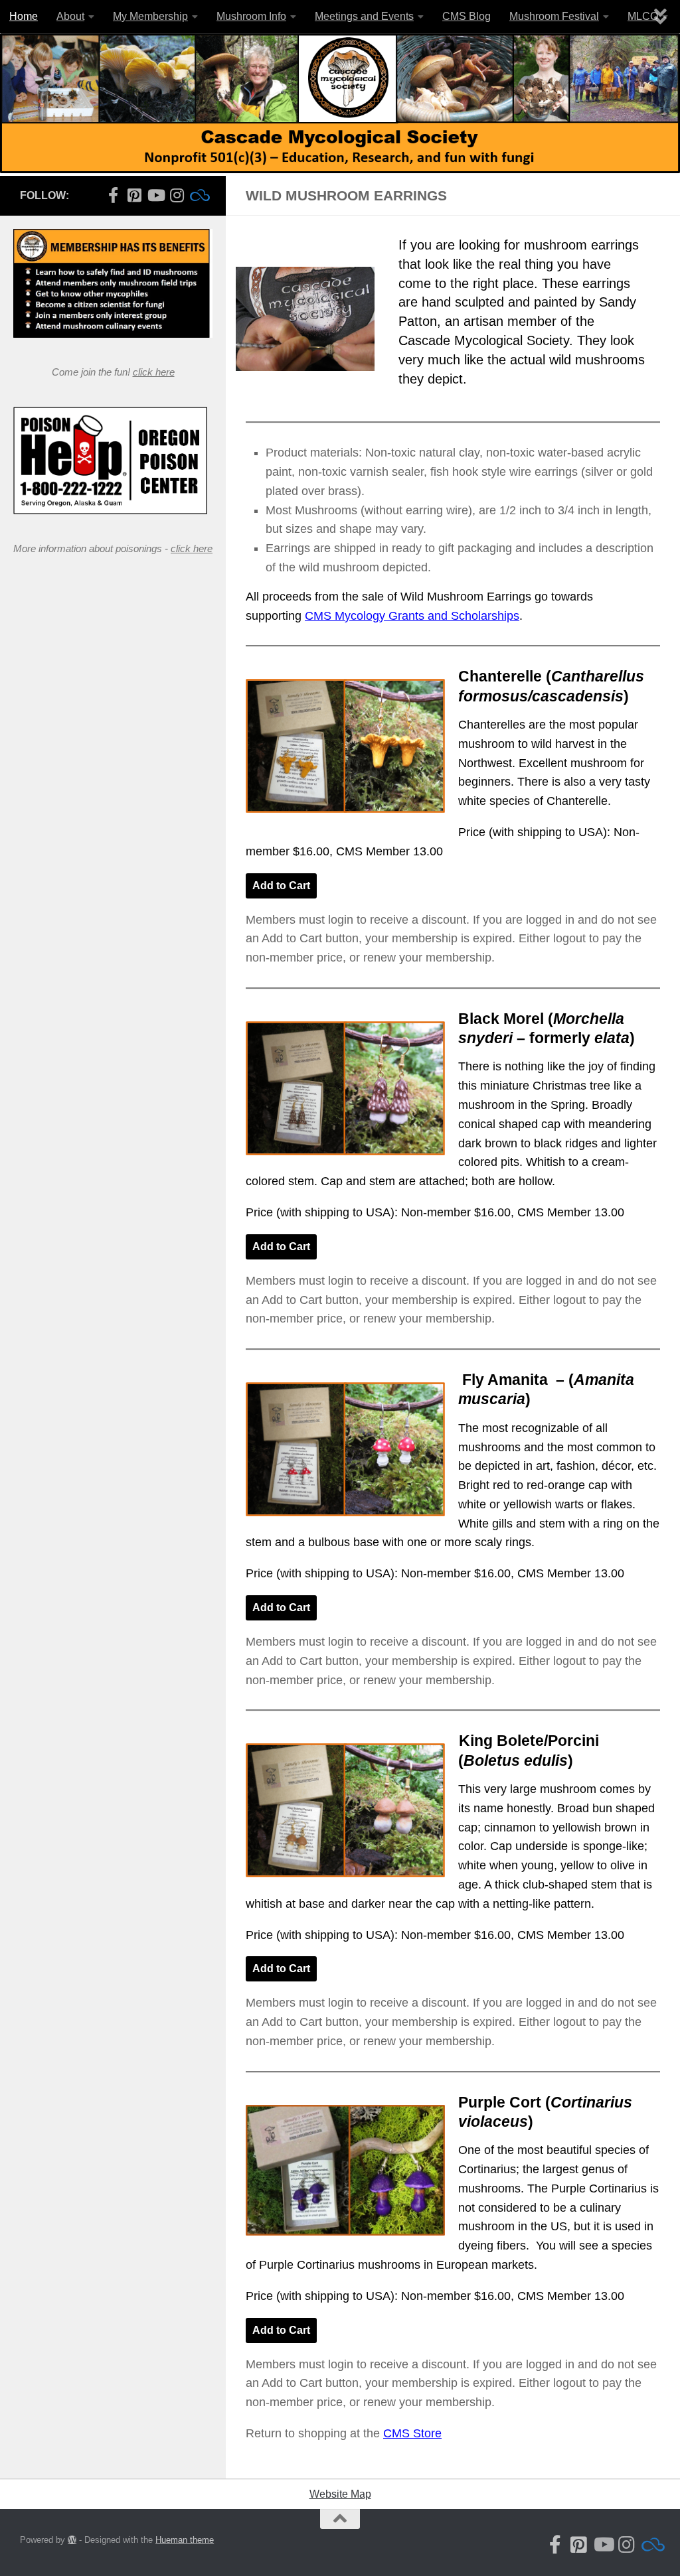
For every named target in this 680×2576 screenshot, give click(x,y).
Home (24, 16)
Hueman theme (185, 2540)
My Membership (150, 16)
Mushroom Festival (554, 16)
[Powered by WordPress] (72, 2540)
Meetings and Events (364, 16)
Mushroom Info (251, 16)
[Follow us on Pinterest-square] (134, 195)
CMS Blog (467, 16)
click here (154, 372)
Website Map (340, 2494)
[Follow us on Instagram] (177, 195)
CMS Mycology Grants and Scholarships (412, 616)
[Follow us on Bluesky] (198, 195)
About (70, 16)
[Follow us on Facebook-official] (113, 195)
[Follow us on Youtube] (155, 195)
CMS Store (412, 2433)
